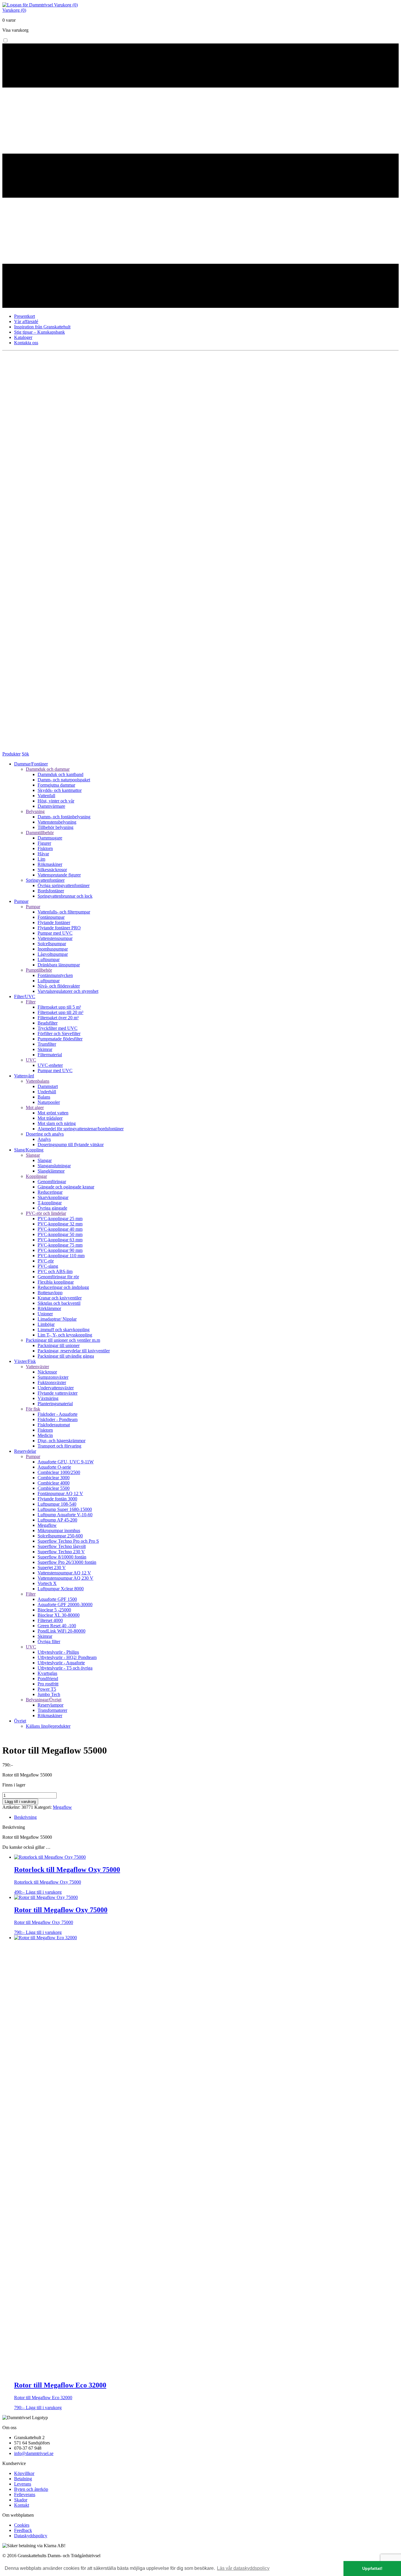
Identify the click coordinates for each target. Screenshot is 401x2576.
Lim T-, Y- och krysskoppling (65, 1335)
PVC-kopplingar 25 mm (60, 1219)
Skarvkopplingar (53, 1197)
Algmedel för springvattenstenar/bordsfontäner (81, 1129)
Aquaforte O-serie (54, 1467)
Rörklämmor (49, 1308)
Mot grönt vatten (53, 1113)
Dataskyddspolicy (31, 2536)
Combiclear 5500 (54, 1488)
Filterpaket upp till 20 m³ (60, 1012)
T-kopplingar (50, 1203)
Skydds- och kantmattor (60, 790)
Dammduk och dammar (48, 769)
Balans (44, 1097)
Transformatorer (52, 1710)
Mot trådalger (50, 1118)
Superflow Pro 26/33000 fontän (67, 1562)
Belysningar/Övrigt (44, 1700)
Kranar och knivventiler (60, 1298)
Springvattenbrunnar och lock (65, 896)
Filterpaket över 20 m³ (58, 1018)
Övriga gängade (52, 1208)
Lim (41, 859)
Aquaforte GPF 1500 (57, 1599)
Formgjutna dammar (56, 785)
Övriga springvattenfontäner (64, 885)
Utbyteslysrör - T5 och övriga (65, 1668)
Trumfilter (47, 1044)
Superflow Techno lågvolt (62, 1546)
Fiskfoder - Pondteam (58, 1419)
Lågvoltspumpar (53, 954)
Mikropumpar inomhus (59, 1530)
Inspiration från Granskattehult (42, 327)
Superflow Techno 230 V (61, 1552)
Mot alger (35, 1108)
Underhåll (47, 1092)
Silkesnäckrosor (52, 870)
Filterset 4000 (50, 1620)
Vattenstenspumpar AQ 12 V (64, 1573)
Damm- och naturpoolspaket (64, 780)
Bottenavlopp (50, 1293)
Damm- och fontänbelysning (64, 817)
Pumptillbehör (39, 970)
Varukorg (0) (66, 5)
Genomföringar (52, 1182)
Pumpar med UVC (55, 933)
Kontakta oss (26, 343)
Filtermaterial (50, 1055)
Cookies (22, 2525)
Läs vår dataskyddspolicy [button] (243, 2568)
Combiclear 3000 (54, 1478)
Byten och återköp (31, 2489)
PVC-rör (46, 1261)
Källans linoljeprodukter (48, 1726)
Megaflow (47, 1525)
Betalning (23, 2479)
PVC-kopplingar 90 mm (60, 1250)
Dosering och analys (45, 1134)
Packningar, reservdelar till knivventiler (74, 1351)
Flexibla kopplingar (56, 1282)
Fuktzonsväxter (52, 1382)
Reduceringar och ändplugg (63, 1287)
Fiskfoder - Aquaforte (58, 1414)
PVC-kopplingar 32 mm (60, 1224)
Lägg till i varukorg (20, 1802)
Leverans (23, 2484)
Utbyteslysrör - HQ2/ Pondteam (67, 1657)
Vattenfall (46, 796)
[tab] (206, 1817)
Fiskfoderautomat (54, 1425)
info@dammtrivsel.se (34, 2453)
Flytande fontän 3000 (57, 1499)
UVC (31, 1060)
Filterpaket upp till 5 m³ (59, 1007)
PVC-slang (48, 1266)
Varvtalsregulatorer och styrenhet (68, 991)
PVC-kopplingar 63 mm (60, 1240)
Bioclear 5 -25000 (54, 1610)
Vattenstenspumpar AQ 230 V (65, 1578)
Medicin (45, 1435)
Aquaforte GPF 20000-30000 (65, 1604)
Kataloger (23, 337)
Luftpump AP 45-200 (57, 1520)
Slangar (33, 1155)
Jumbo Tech (49, 1694)
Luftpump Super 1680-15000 (65, 1509)
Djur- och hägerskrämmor (62, 1441)
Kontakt (22, 2505)
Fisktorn (45, 848)
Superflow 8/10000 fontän (62, 1557)
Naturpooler (49, 1102)
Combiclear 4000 (54, 1483)
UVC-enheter (50, 1065)
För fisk (33, 1409)
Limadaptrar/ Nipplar (57, 1319)
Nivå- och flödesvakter (59, 986)
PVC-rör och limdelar (46, 1213)
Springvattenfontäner (45, 880)
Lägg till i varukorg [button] (44, 1892)
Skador (21, 2500)
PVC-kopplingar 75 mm (60, 1245)
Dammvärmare (51, 806)
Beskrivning (25, 1817)
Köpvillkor (24, 2473)
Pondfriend (48, 1679)
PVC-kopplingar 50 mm (60, 1234)
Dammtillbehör (40, 833)
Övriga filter (49, 1642)
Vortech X (47, 1583)
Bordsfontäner (51, 891)
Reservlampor (50, 1705)
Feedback (23, 2530)
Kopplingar (36, 1176)
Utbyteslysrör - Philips (58, 1652)
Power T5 (47, 1689)
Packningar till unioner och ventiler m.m (63, 1340)
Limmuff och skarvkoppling (64, 1330)
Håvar (43, 854)
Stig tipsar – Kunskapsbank (39, 332)
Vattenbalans (38, 1081)
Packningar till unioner (59, 1345)
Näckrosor (47, 1372)
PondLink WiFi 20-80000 (62, 1631)
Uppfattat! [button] (372, 2568)
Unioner (45, 1314)
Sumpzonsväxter (53, 1377)
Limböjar (46, 1324)
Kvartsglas (47, 1673)
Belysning (35, 811)
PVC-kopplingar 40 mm (60, 1229)
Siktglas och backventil (59, 1303)
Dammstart (48, 1086)
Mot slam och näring (57, 1123)
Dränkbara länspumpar (59, 965)
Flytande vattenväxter (58, 1393)
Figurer (44, 843)
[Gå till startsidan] (28, 5)
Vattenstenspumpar (55, 938)
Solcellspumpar (52, 944)
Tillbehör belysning (55, 827)
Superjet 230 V (52, 1567)
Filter (31, 1002)
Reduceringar (50, 1192)
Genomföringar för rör (58, 1277)
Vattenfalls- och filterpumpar (64, 912)
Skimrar (45, 1049)
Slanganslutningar (54, 1166)
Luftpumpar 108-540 (57, 1504)
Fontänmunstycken (55, 975)
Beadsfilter (48, 1023)
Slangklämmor (51, 1171)
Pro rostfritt (48, 1684)
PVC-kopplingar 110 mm (61, 1256)
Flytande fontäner (54, 922)
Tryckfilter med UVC (58, 1028)
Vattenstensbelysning (57, 822)
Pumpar (33, 907)
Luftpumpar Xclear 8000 (61, 1589)
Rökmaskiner (50, 864)
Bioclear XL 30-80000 (59, 1615)
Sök (25, 754)
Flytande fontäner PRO (59, 928)
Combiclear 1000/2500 (59, 1472)
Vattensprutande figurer (59, 875)
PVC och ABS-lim (55, 1271)
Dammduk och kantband (60, 774)
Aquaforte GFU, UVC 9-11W (66, 1462)
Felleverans (25, 2494)
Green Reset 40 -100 (57, 1626)
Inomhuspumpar (53, 949)
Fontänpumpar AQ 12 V (60, 1493)
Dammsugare (50, 838)
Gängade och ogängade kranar (66, 1187)
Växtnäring (48, 1398)
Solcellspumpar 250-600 (60, 1536)
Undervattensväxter (56, 1388)
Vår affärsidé (26, 321)
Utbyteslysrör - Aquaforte (61, 1663)
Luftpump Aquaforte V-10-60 (65, 1515)
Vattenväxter (37, 1367)
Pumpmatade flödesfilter (60, 1039)
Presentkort (25, 316)
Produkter (11, 754)
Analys (44, 1139)
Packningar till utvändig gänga (66, 1356)
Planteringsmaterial (55, 1404)
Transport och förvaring (59, 1446)
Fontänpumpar (51, 917)
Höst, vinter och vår (56, 801)
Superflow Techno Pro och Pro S (68, 1541)
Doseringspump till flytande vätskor (71, 1145)
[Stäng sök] (201, 749)
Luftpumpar (49, 959)
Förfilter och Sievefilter (59, 1033)
